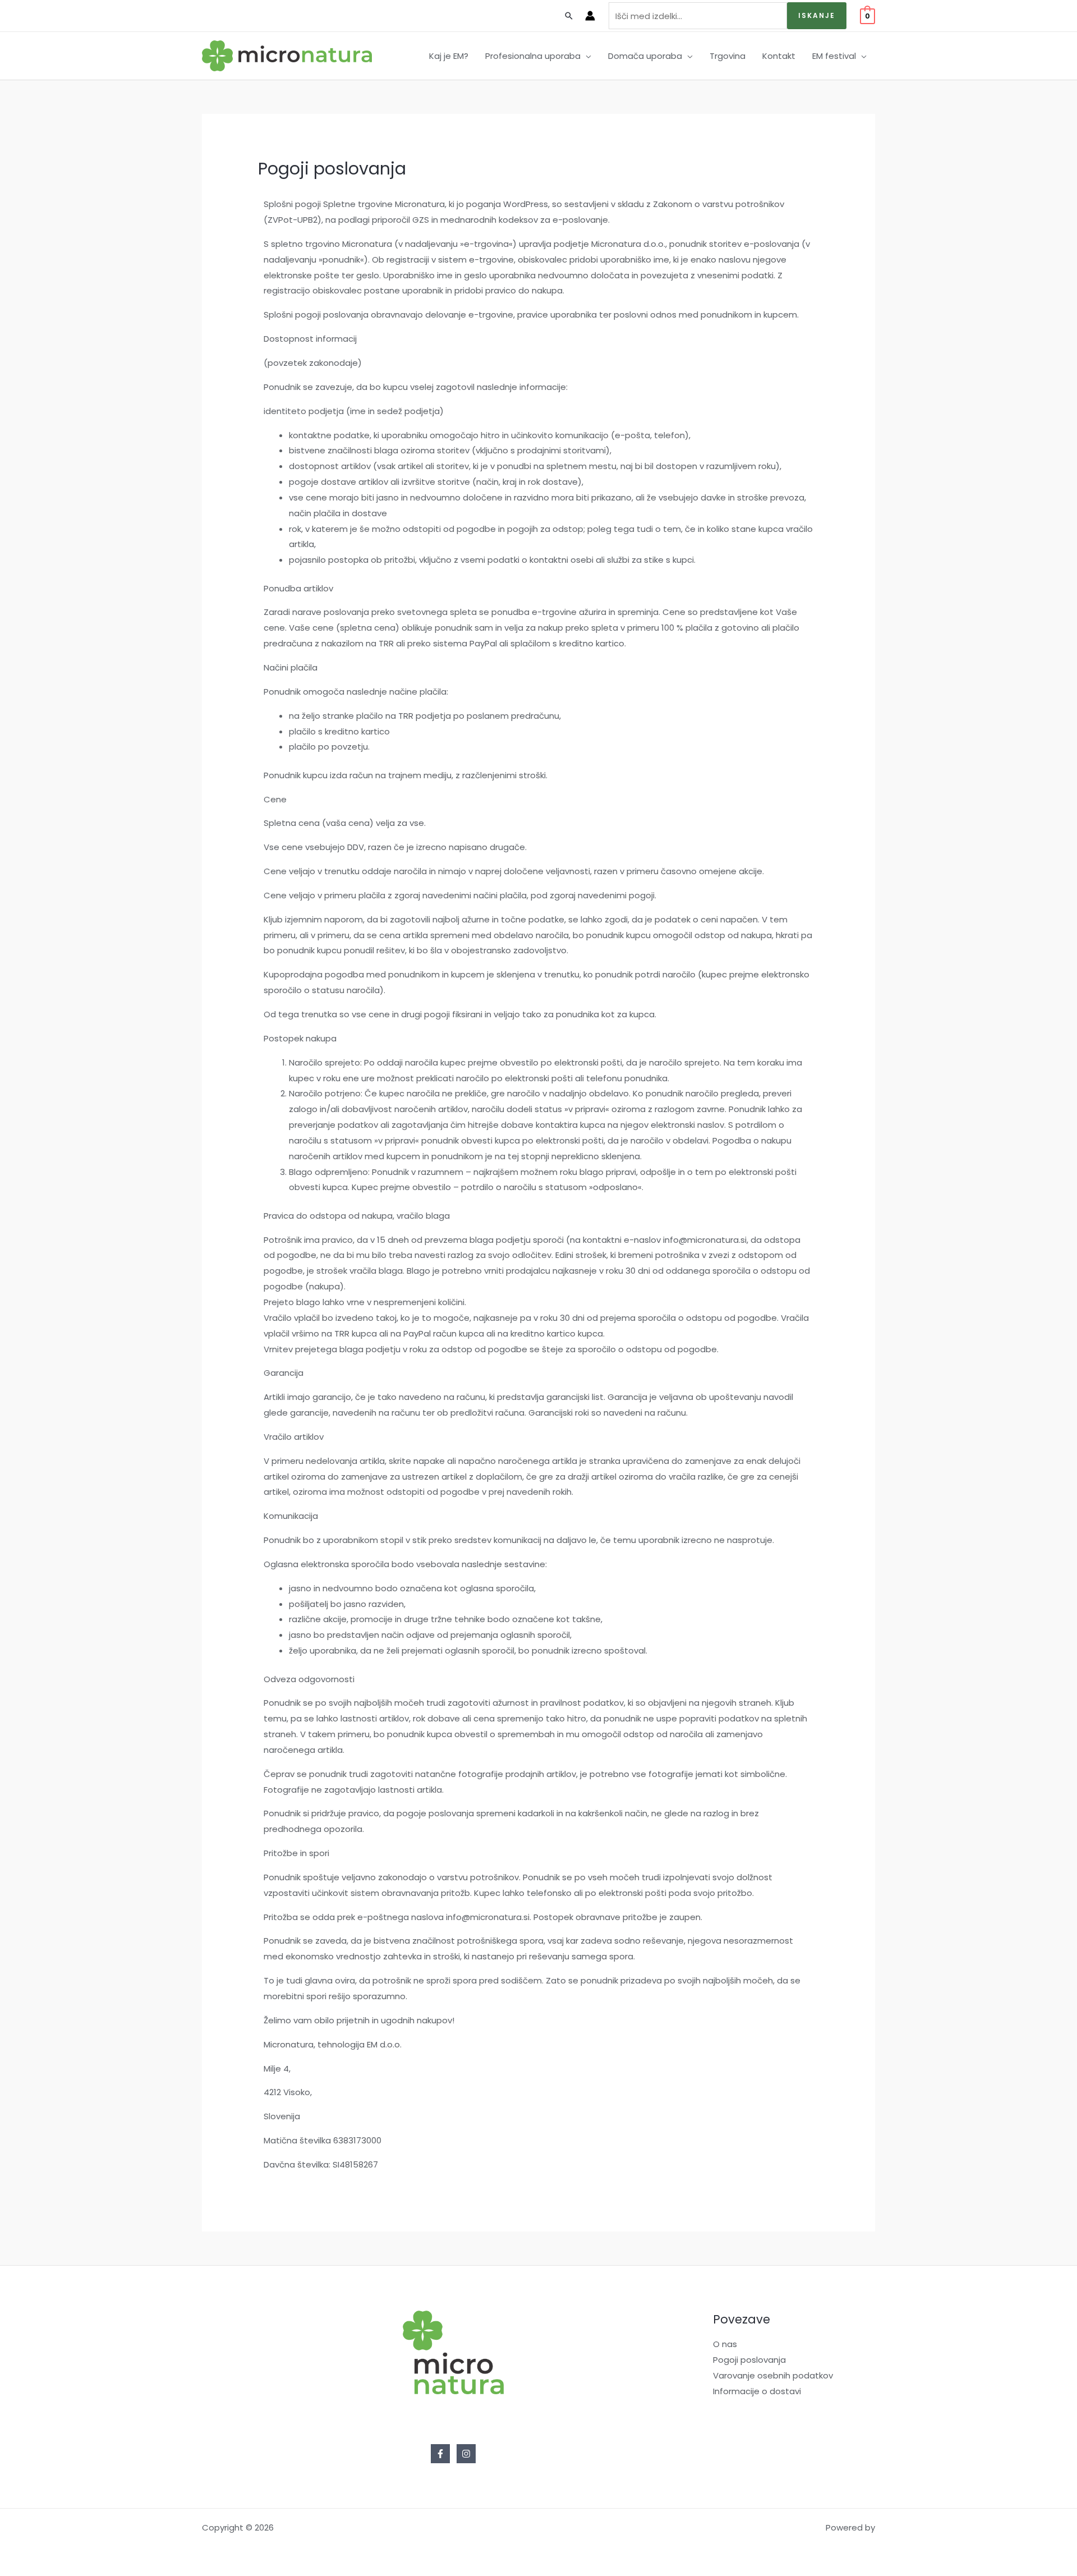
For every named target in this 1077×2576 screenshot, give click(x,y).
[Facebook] (440, 2454)
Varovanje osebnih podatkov (773, 2375)
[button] (586, 56)
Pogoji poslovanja (749, 2360)
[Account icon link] (590, 16)
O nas (725, 2344)
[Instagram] (466, 2454)
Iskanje (817, 15)
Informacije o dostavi (757, 2391)
